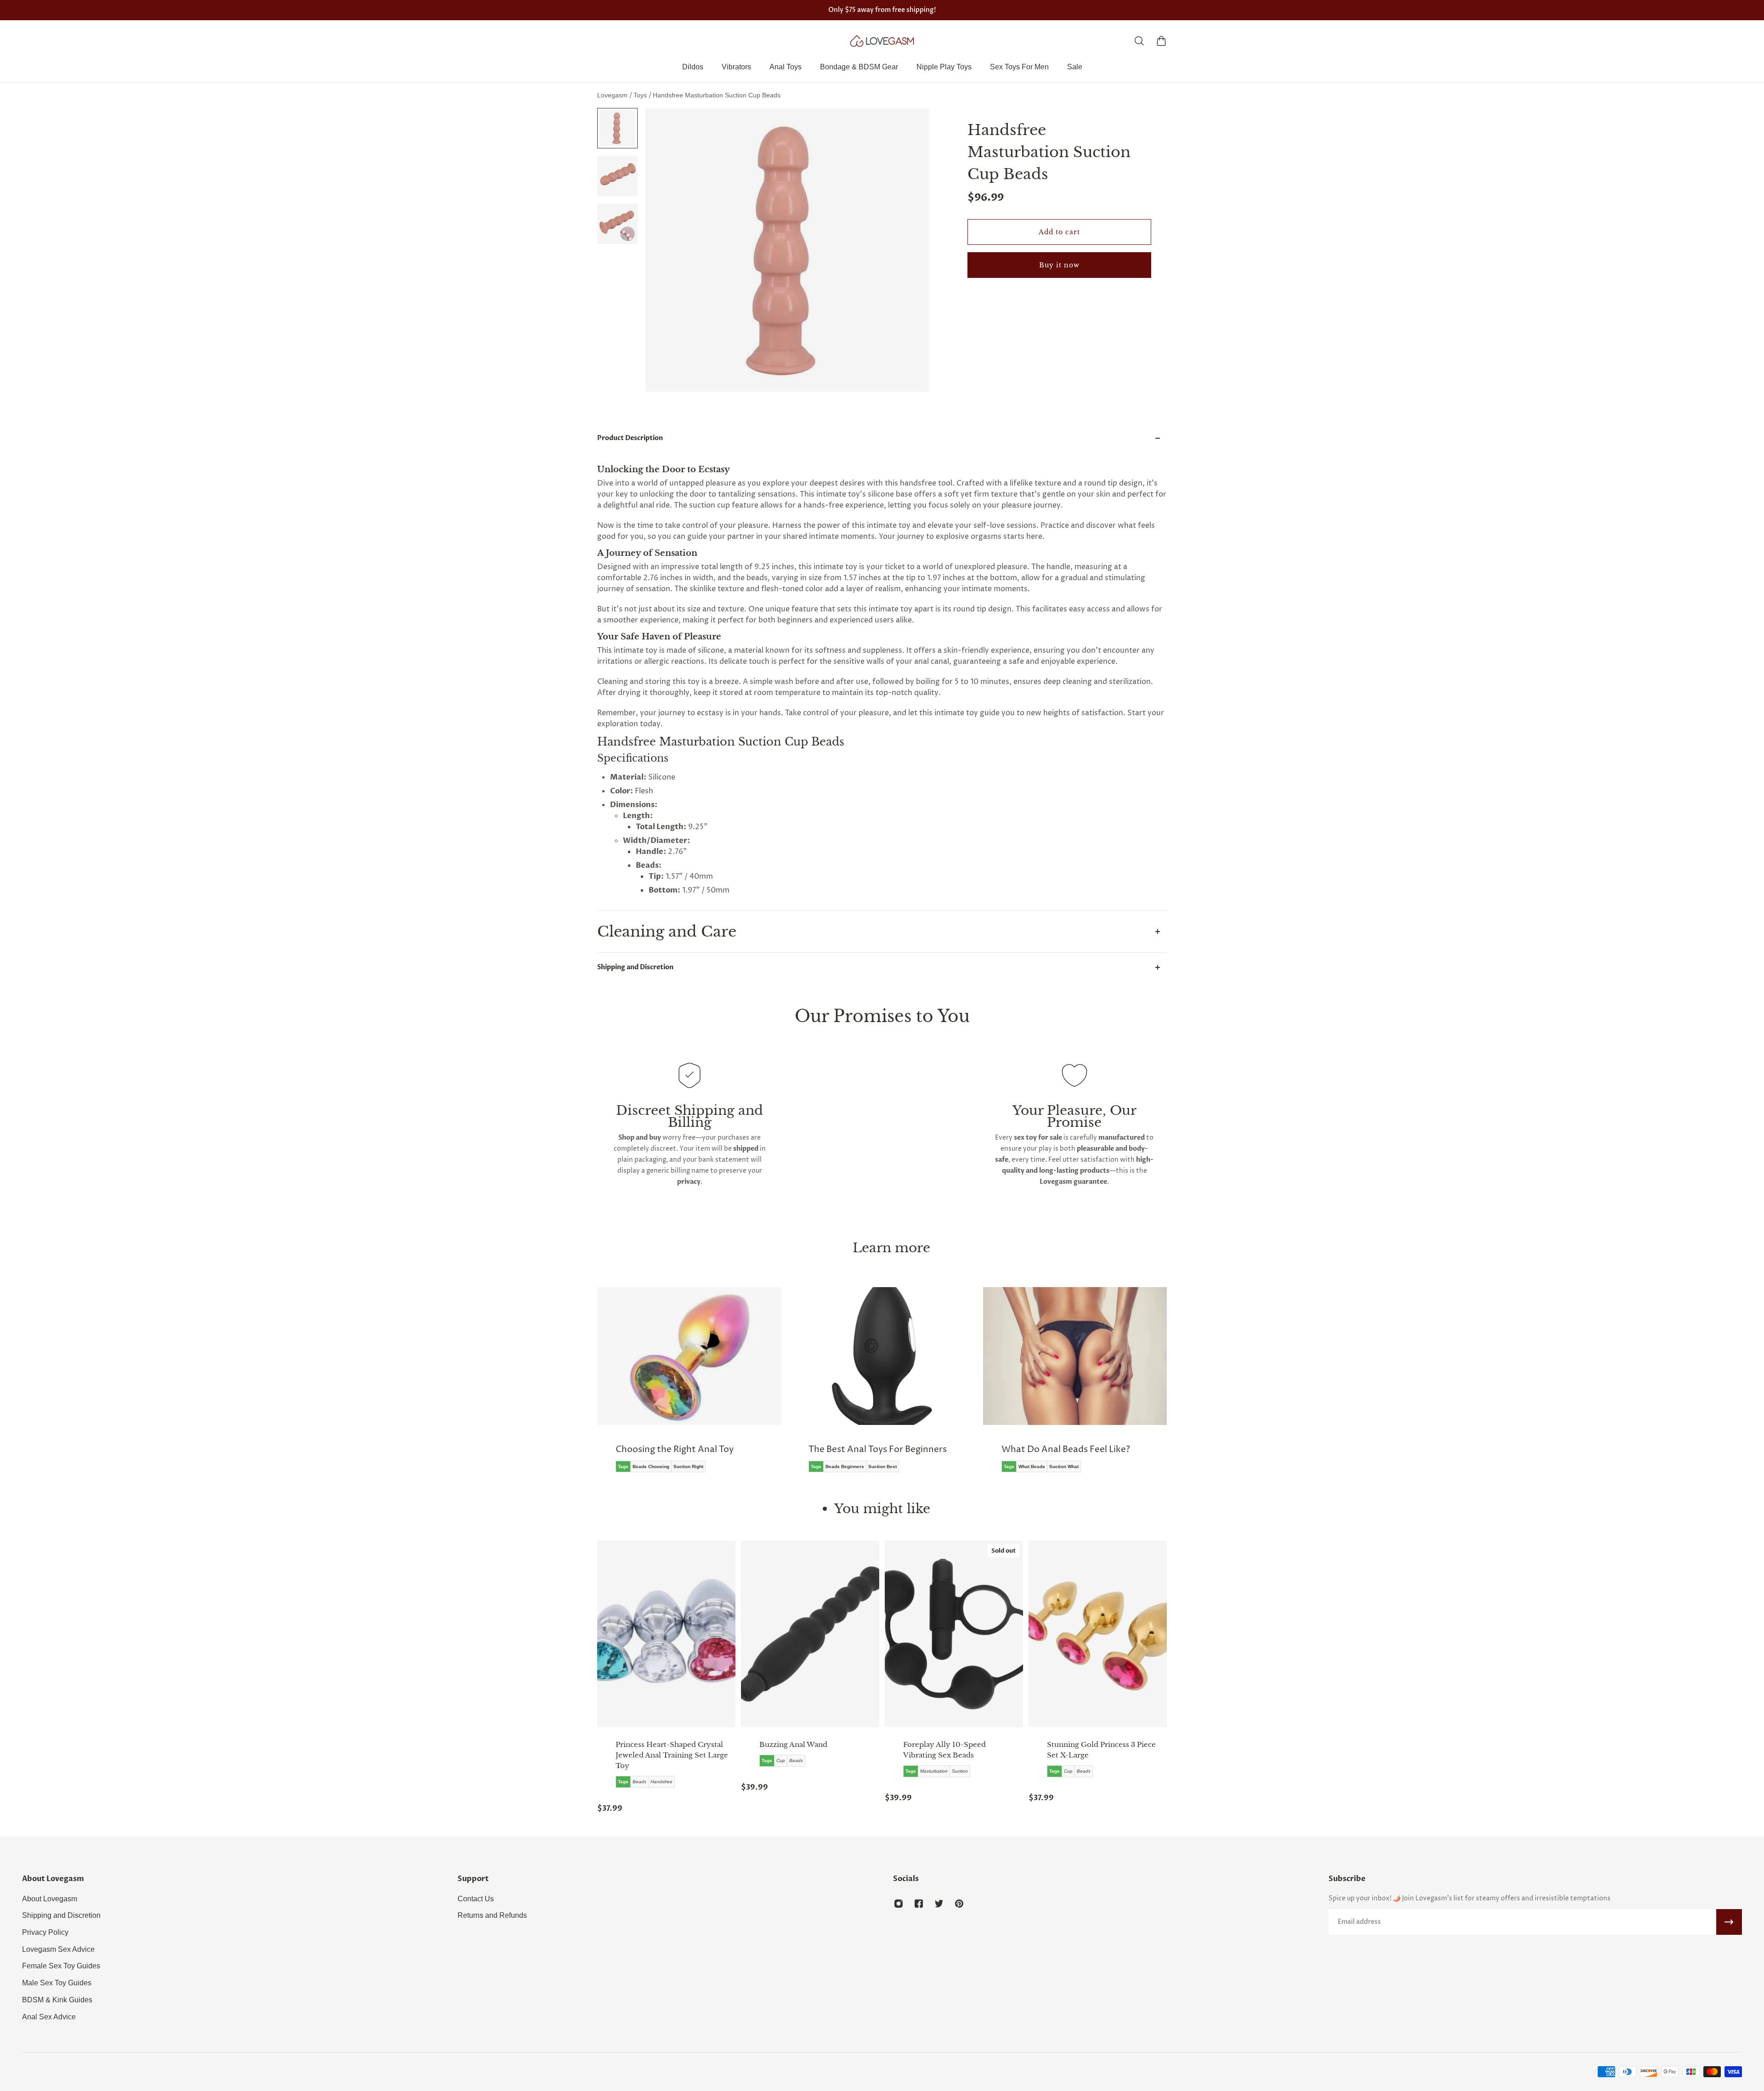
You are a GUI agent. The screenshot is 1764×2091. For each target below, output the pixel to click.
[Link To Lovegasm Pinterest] (959, 1904)
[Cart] (1161, 41)
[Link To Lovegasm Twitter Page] (939, 1904)
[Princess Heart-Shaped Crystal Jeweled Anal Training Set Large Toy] (666, 1634)
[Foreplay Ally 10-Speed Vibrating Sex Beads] (954, 1634)
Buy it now (1059, 265)
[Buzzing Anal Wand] (810, 1634)
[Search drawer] (1139, 41)
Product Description (630, 438)
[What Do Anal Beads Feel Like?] (882, 1386)
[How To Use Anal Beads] (1075, 1386)
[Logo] (882, 41)
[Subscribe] (1729, 1922)
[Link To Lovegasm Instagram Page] (899, 1904)
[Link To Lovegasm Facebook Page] (919, 1904)
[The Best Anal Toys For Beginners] (689, 1386)
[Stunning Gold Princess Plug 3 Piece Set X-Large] (1098, 1634)
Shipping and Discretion (635, 967)
